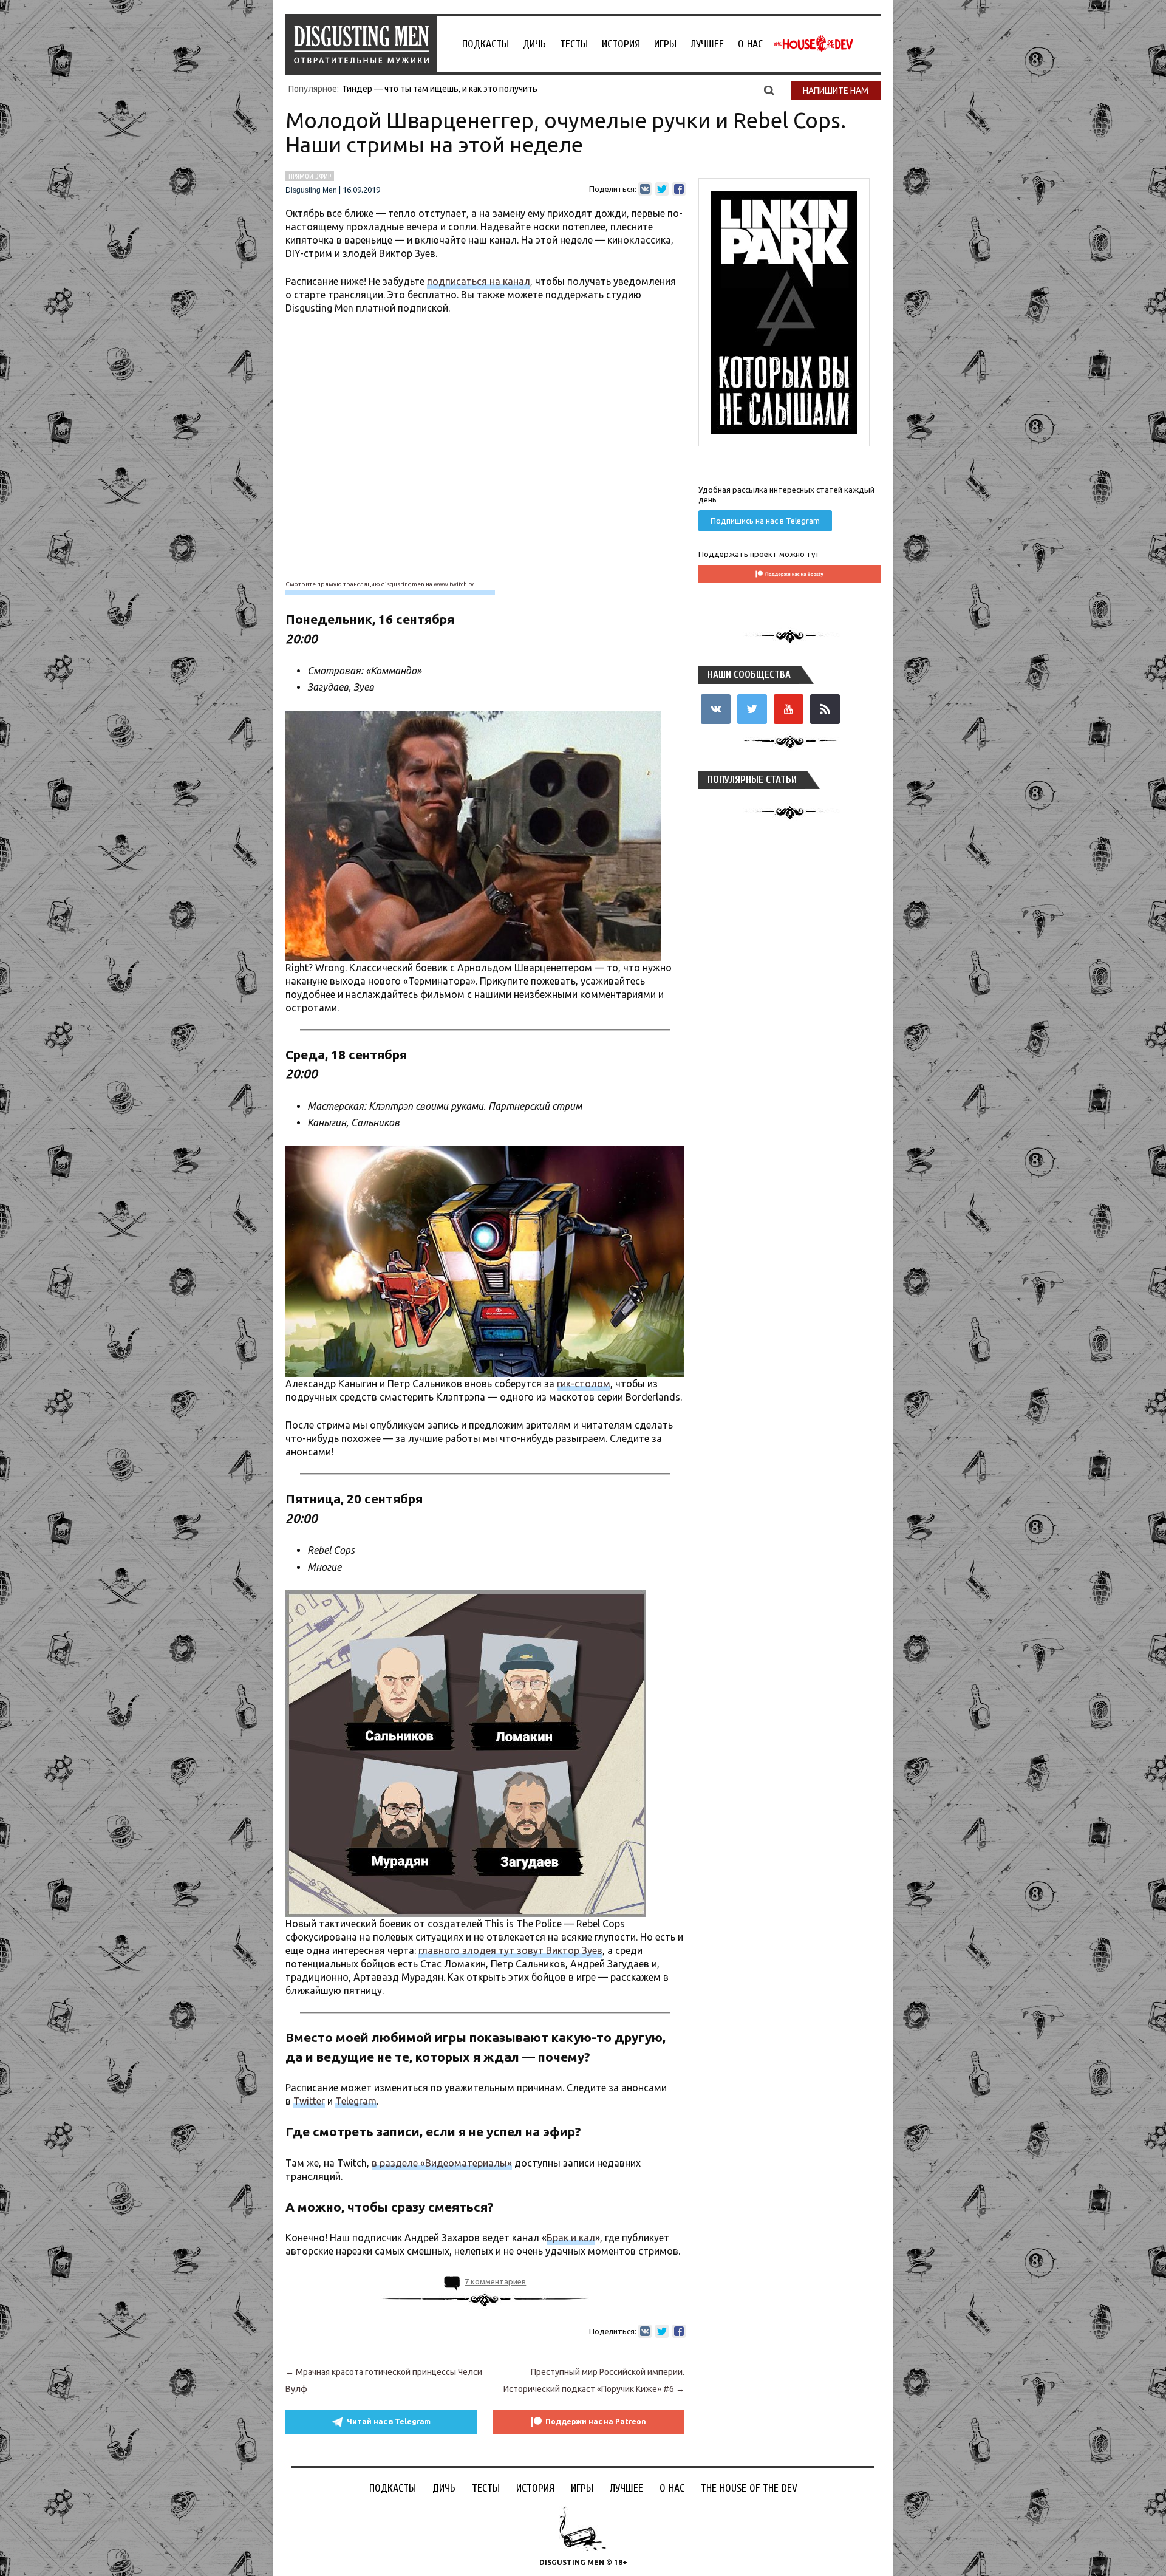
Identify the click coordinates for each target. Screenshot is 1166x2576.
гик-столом (584, 1384)
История (621, 44)
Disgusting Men (311, 190)
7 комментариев (495, 2281)
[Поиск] (769, 90)
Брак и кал (571, 2238)
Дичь (534, 44)
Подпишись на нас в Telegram (765, 521)
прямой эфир (310, 176)
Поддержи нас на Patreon (596, 2421)
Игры (665, 44)
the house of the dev (813, 44)
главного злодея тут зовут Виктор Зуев (510, 1950)
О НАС (750, 44)
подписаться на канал (479, 281)
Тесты (574, 44)
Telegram (356, 2101)
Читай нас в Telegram (389, 2421)
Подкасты (486, 44)
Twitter (309, 2101)
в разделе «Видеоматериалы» (442, 2163)
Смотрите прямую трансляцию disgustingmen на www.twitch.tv (380, 584)
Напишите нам (836, 91)
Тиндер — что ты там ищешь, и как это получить (440, 89)
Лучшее (707, 44)
